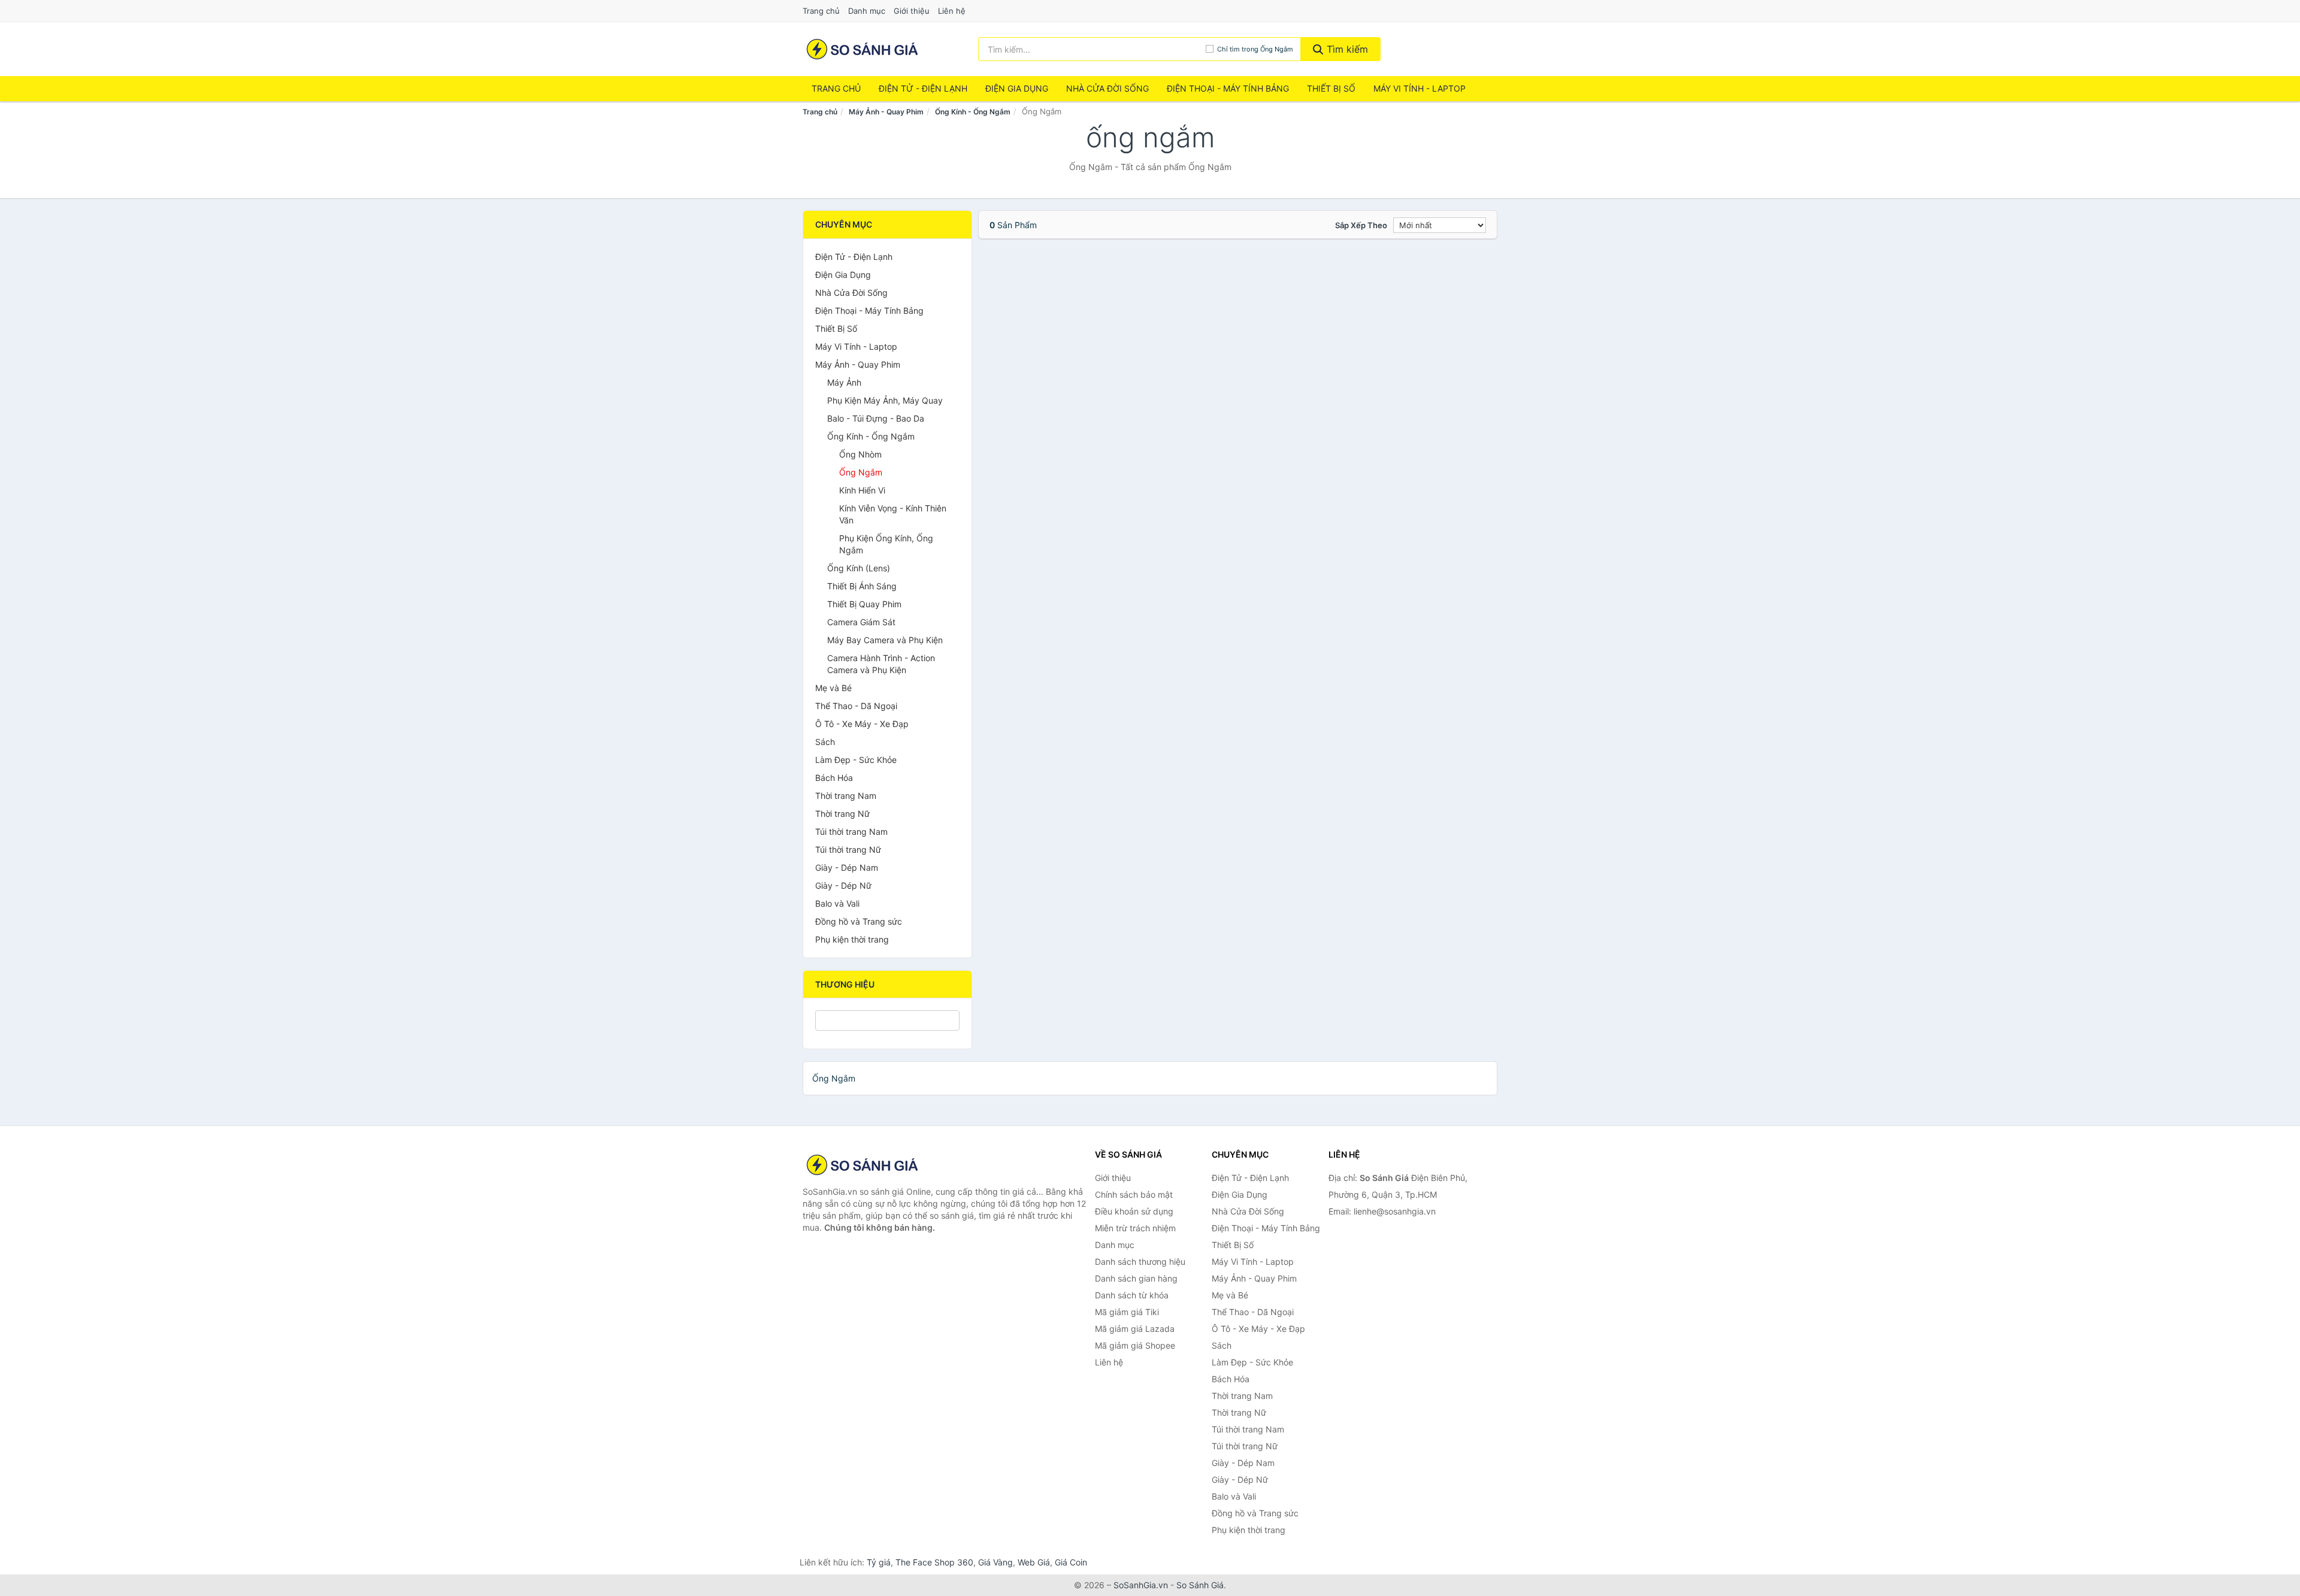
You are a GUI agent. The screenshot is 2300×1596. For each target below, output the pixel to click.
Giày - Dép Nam (847, 867)
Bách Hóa (834, 778)
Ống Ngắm (861, 472)
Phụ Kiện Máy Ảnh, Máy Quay (885, 400)
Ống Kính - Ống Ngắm (973, 112)
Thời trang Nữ (842, 814)
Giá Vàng (995, 1562)
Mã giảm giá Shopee (1135, 1345)
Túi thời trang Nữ (848, 850)
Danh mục (867, 11)
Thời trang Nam (846, 796)
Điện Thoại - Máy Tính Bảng (1228, 88)
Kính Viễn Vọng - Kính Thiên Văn (893, 514)
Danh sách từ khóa (1132, 1295)
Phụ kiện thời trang (852, 939)
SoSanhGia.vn (1141, 1585)
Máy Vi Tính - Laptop (1420, 88)
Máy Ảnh (844, 382)
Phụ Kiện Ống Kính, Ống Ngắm (886, 544)
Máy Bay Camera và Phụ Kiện (885, 640)
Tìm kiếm (1346, 49)
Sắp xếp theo (1361, 225)
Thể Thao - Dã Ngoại (856, 706)
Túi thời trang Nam (851, 832)
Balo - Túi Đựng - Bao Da (876, 418)
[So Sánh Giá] (862, 1165)
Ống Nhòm (860, 454)
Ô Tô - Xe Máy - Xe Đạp (862, 724)
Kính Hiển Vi (862, 490)
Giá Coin (1071, 1562)
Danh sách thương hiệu (1140, 1262)
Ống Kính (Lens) (859, 568)
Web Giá (1034, 1562)
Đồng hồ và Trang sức (859, 921)
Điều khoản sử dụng (1134, 1211)
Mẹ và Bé (833, 688)
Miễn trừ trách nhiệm (1135, 1228)
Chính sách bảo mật (1134, 1194)
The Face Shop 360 (934, 1562)
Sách (825, 742)
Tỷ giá (879, 1562)
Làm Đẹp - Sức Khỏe (856, 760)
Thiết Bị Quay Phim (864, 604)
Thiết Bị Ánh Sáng (862, 586)
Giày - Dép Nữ (843, 885)
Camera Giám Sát (861, 622)
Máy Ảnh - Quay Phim (886, 112)
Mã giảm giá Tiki (1127, 1312)
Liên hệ (952, 11)
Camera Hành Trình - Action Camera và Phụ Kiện (881, 664)
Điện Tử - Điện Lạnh (923, 88)
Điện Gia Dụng (1017, 88)
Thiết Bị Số (1331, 88)
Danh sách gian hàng (1136, 1278)
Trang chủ (821, 11)
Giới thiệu (912, 11)
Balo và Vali (837, 903)
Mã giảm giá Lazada (1135, 1329)
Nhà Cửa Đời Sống (1107, 88)
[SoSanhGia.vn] (862, 49)
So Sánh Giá (1200, 1585)
